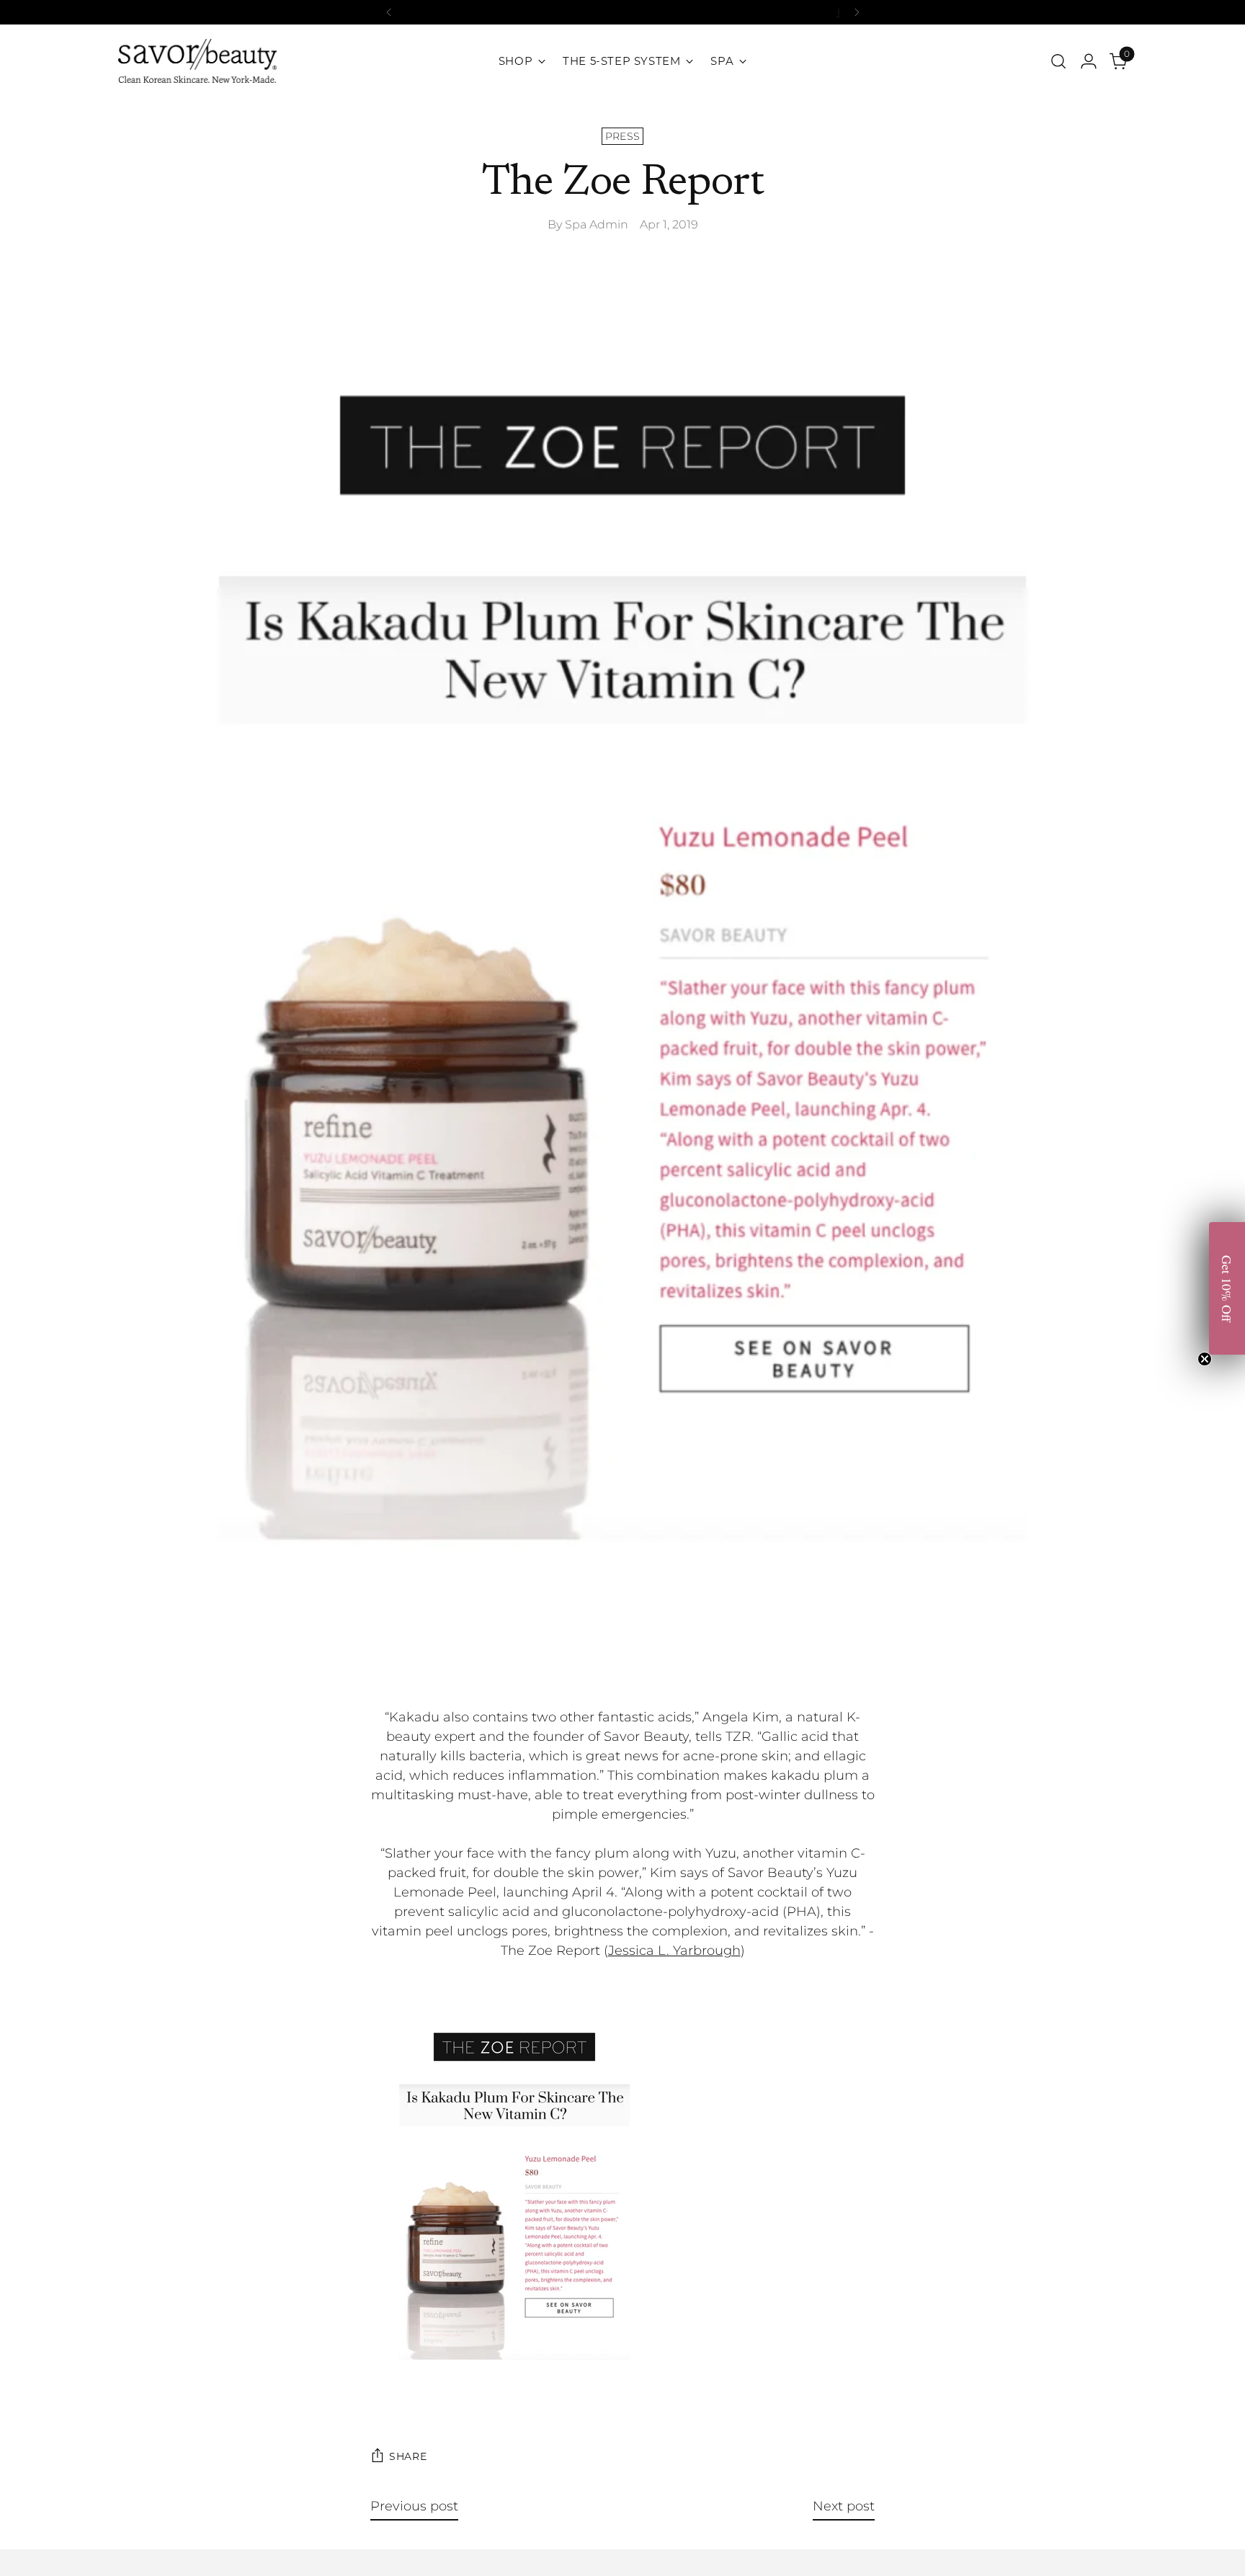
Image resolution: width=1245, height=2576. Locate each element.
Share (408, 2456)
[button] (1227, 1288)
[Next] (857, 12)
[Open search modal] (1058, 61)
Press (623, 136)
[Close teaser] (1205, 1359)
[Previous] (389, 12)
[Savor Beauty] (197, 61)
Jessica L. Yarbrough (674, 1951)
